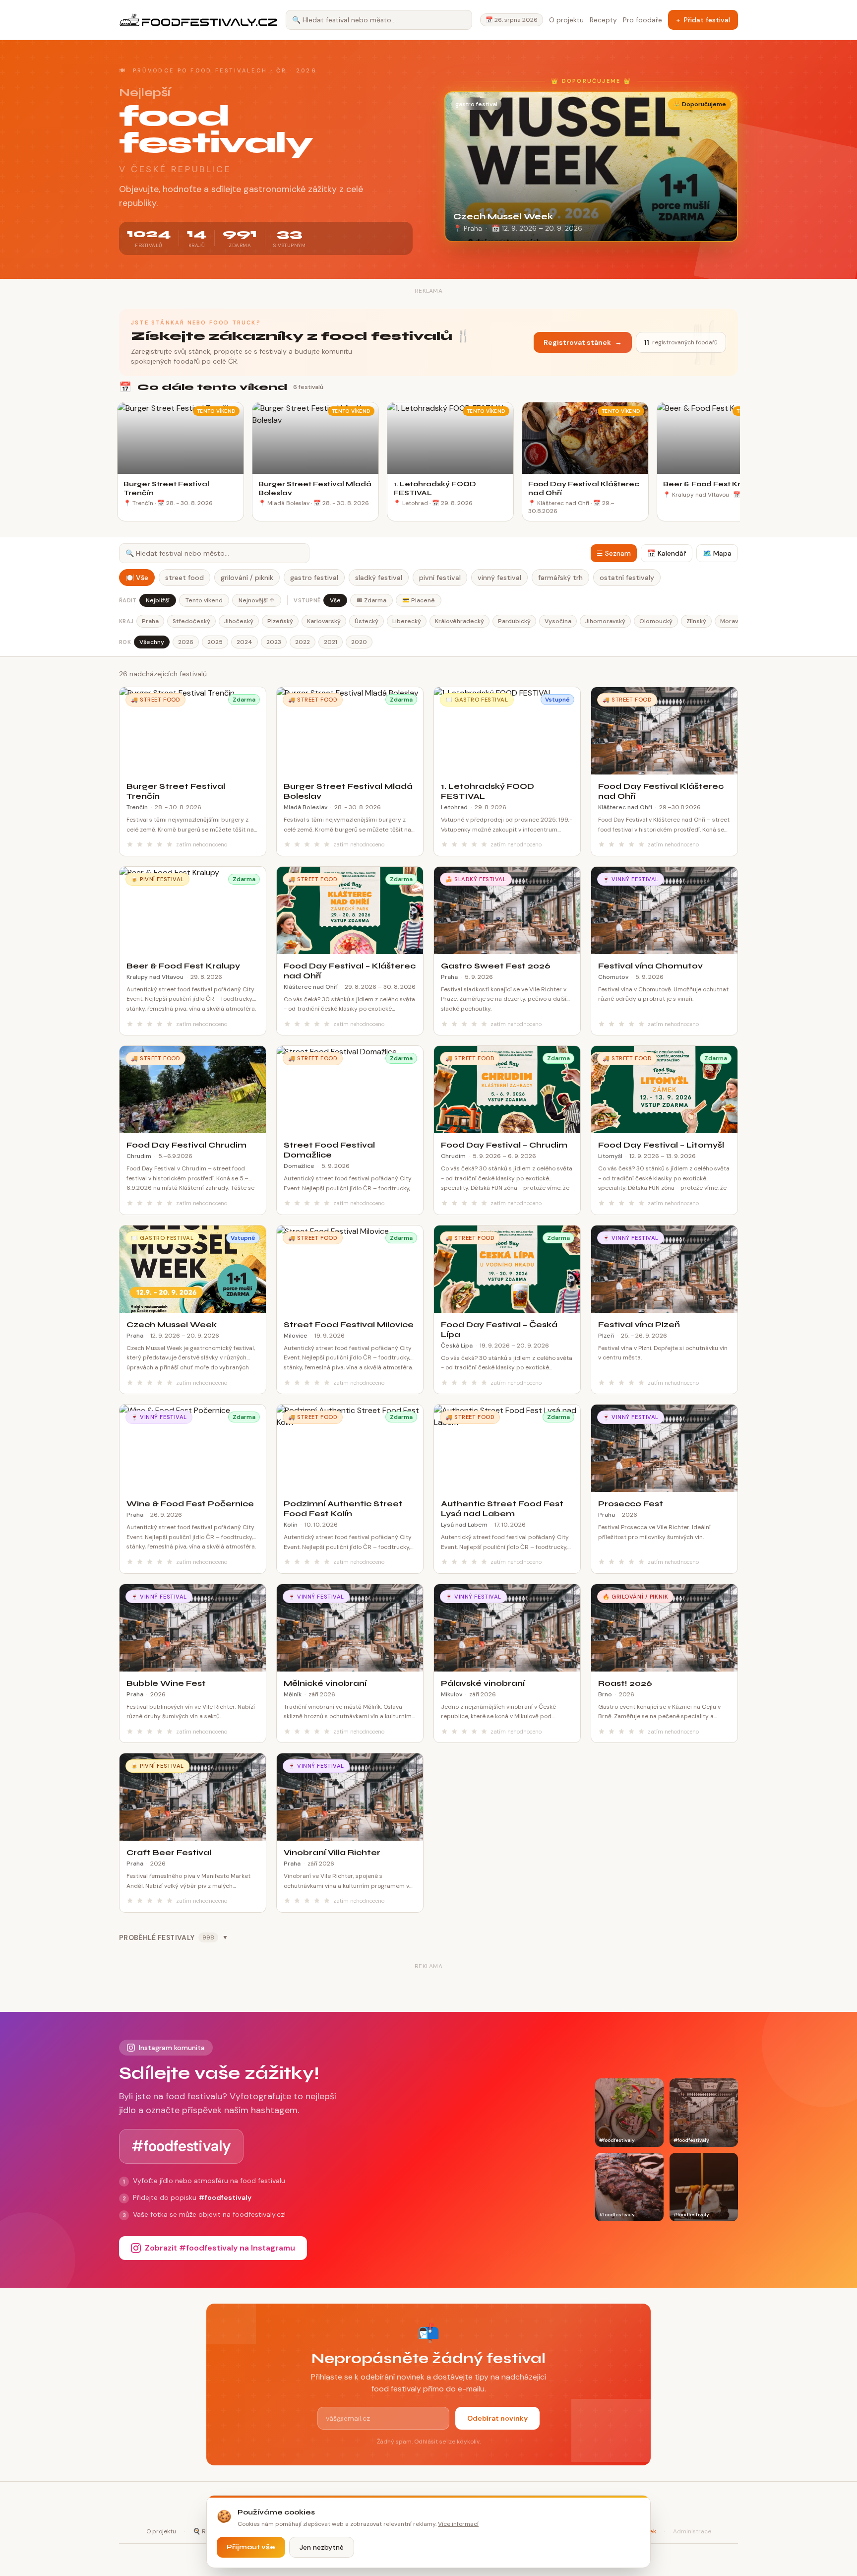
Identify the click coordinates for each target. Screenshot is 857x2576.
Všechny (152, 642)
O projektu (566, 20)
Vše (335, 600)
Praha (150, 621)
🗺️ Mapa (717, 553)
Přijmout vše (251, 2547)
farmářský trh (560, 578)
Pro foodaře (643, 20)
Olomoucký (656, 621)
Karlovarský (324, 621)
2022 (303, 642)
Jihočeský (239, 621)
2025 (215, 642)
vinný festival (499, 578)
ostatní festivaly (627, 578)
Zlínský (696, 621)
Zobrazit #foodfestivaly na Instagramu (220, 2248)
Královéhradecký (459, 621)
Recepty (603, 20)
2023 (274, 642)
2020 (359, 642)
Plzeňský (280, 621)
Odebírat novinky (497, 2418)
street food (184, 578)
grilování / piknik (247, 578)
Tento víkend (204, 600)
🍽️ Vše (137, 578)
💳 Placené (419, 600)
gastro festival (314, 578)
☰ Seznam (614, 553)
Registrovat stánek (583, 342)
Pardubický (514, 621)
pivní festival (440, 578)
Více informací (458, 2524)
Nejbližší (158, 600)
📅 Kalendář (667, 553)
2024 (245, 642)
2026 (186, 642)
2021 (331, 642)
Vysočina (558, 621)
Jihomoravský (605, 621)
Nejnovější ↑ (257, 600)
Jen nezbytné (322, 2547)
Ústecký (367, 621)
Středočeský (191, 621)
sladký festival (379, 578)
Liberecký (407, 621)
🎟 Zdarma (371, 600)
